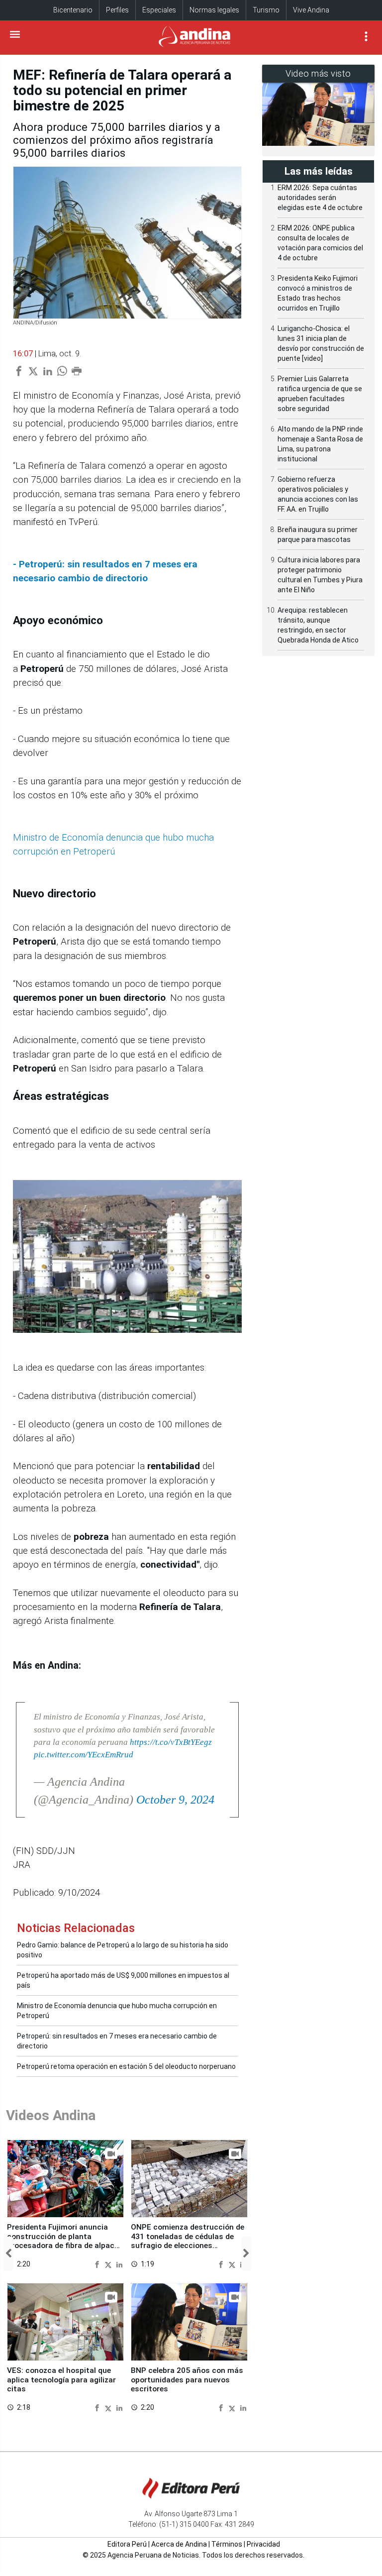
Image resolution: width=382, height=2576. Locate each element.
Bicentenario (73, 10)
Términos (227, 2544)
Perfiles (117, 10)
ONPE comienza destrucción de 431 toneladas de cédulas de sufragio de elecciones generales (188, 2241)
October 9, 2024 (175, 1800)
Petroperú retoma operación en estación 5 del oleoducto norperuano (126, 2066)
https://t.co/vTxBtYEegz (171, 1742)
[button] (8, 2254)
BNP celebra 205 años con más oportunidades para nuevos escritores (187, 2380)
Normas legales (214, 10)
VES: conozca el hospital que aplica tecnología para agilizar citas (61, 2380)
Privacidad (263, 2544)
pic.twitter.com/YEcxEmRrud (84, 1755)
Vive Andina (311, 10)
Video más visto (318, 73)
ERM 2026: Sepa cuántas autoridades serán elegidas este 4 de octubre (320, 198)
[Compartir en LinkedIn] (119, 2264)
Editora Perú (127, 2544)
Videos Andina (51, 2115)
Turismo (266, 10)
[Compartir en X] (109, 2264)
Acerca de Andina (179, 2544)
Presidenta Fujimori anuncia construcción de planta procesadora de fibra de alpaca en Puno (63, 2241)
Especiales (159, 10)
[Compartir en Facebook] (98, 2264)
